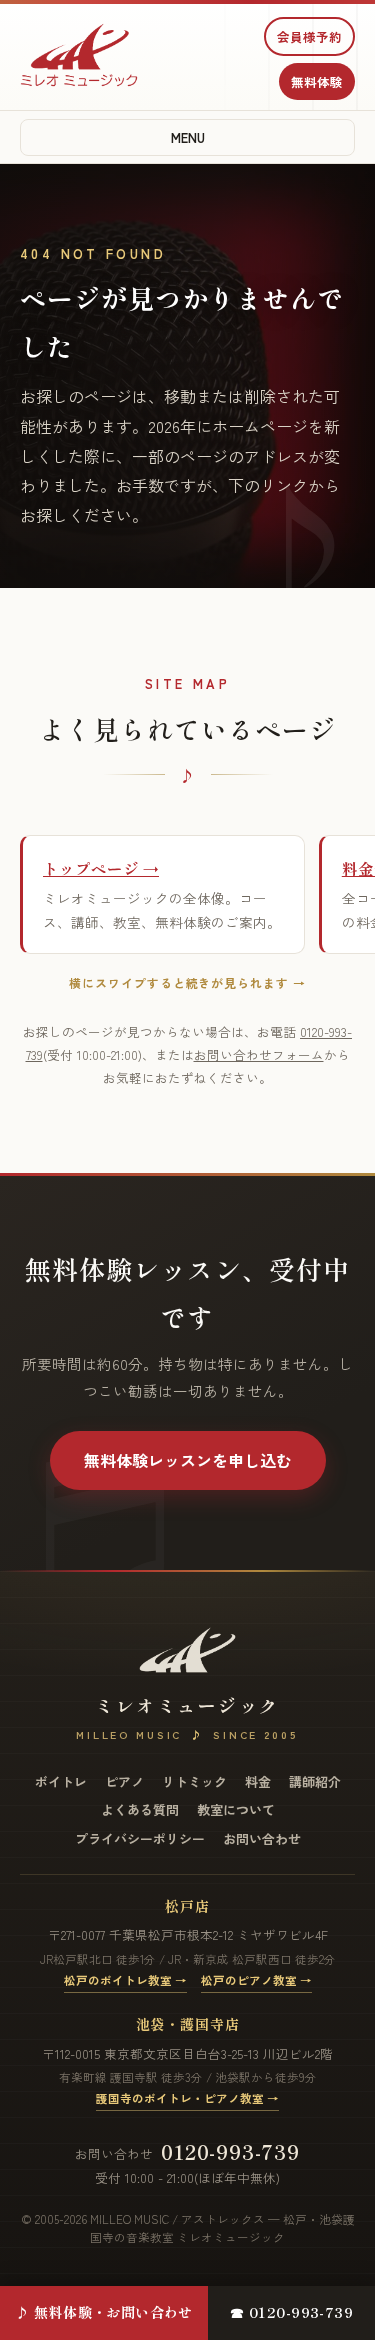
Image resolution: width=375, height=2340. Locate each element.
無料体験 (317, 81)
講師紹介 (315, 1781)
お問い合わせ (262, 1838)
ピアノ (124, 1781)
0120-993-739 (230, 2151)
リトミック (194, 1781)
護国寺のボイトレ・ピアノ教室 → (187, 2098)
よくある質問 (140, 1809)
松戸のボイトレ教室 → (125, 1980)
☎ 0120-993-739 (291, 2312)
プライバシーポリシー (140, 1838)
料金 (258, 1781)
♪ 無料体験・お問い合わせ (103, 2312)
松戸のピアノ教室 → (256, 1980)
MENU (188, 137)
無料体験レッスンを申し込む (188, 1460)
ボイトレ (61, 1781)
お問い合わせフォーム (259, 1054)
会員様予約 (309, 36)
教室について (236, 1809)
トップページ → (101, 868)
